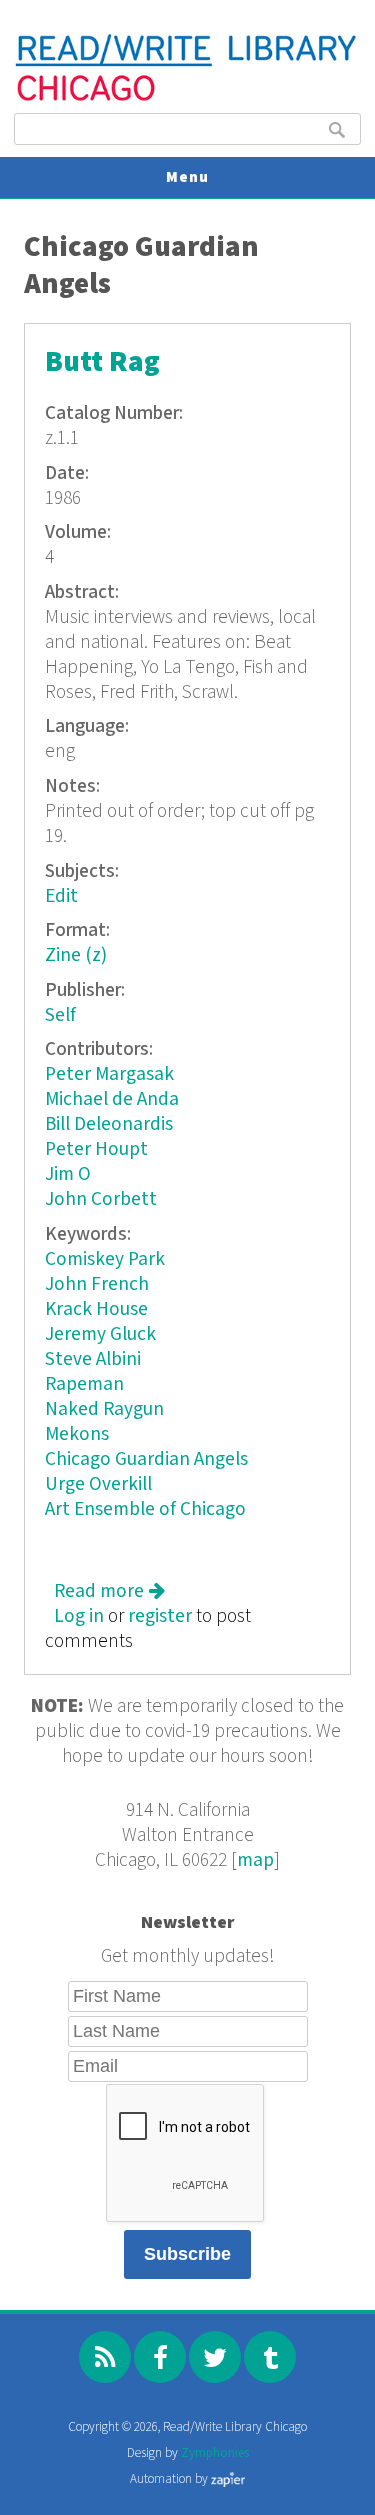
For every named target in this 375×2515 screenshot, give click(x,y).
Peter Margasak (109, 1074)
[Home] (187, 98)
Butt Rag (102, 362)
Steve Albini (93, 1359)
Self (60, 1015)
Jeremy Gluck (100, 1334)
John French (97, 1284)
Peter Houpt (96, 1149)
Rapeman (84, 1384)
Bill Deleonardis (109, 1124)
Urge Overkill (98, 1484)
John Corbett (101, 1199)
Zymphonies (215, 2453)
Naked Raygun (104, 1409)
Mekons (77, 1434)
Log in (79, 1616)
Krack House (96, 1309)
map (255, 1860)
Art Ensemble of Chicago (145, 1509)
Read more (109, 1591)
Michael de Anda (112, 1099)
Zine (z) (76, 955)
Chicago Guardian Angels (146, 1459)
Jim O (68, 1174)
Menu (187, 177)
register (160, 1616)
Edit (61, 896)
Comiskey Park (105, 1259)
